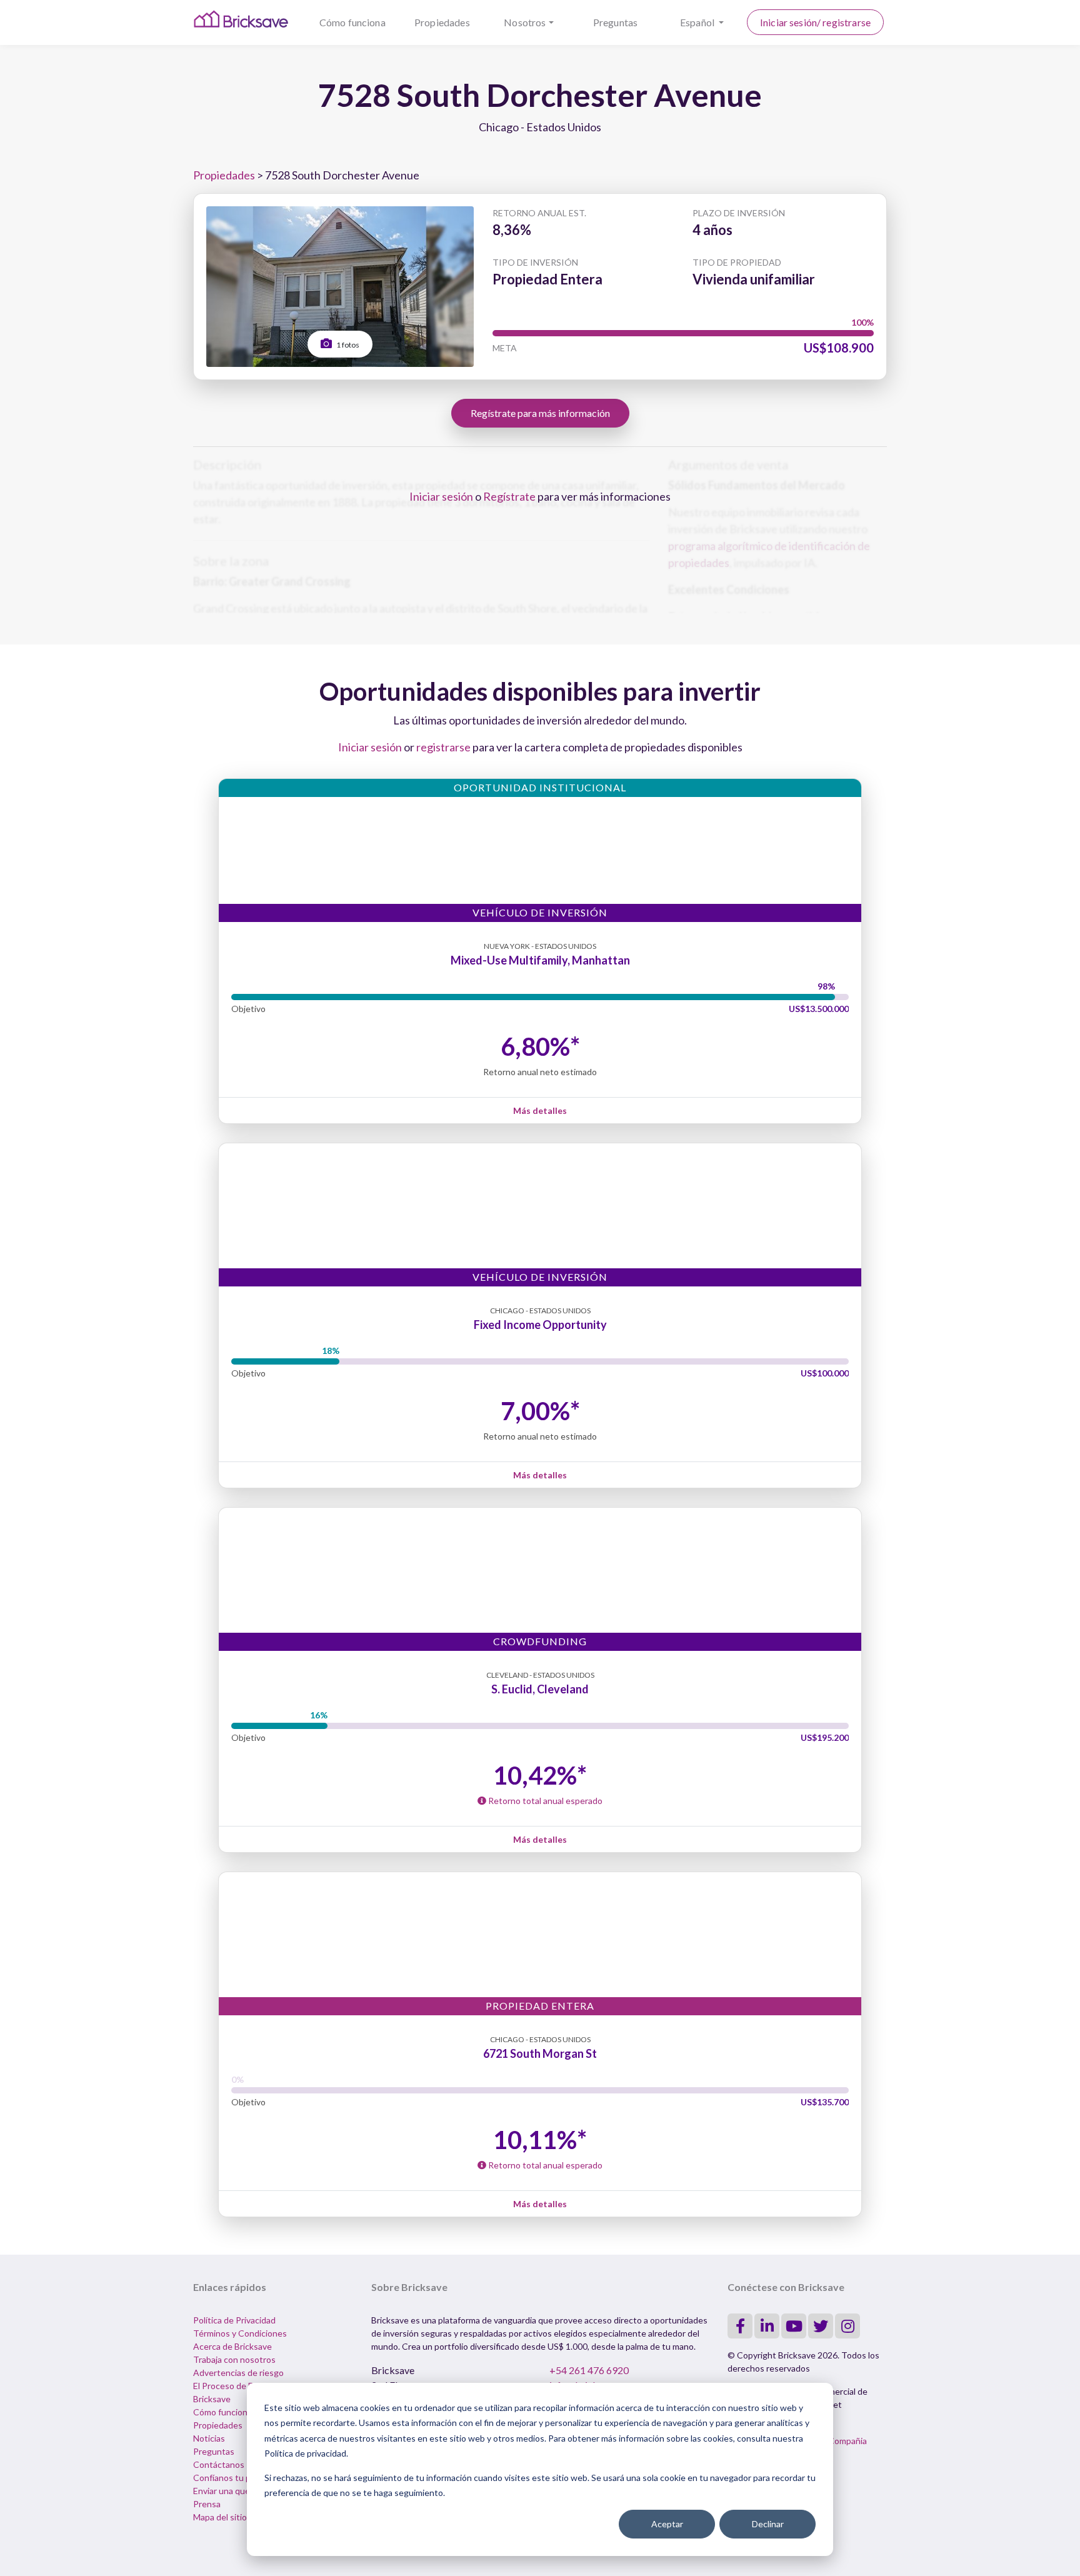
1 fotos (347, 345)
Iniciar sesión (441, 496)
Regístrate (509, 496)
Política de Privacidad (234, 2320)
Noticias (209, 2438)
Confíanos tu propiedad (239, 2478)
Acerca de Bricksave (232, 2346)
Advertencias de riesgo (238, 2373)
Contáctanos (219, 2464)
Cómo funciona (352, 22)
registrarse (443, 747)
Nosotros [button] (525, 22)
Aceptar (667, 2524)
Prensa (207, 2504)
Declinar (768, 2524)
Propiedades (442, 22)
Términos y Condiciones (240, 2333)
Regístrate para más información (540, 413)
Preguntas (615, 22)
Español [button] (698, 22)
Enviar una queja (225, 2491)
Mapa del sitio (220, 2517)
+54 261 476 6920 (589, 2370)
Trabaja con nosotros (234, 2359)
